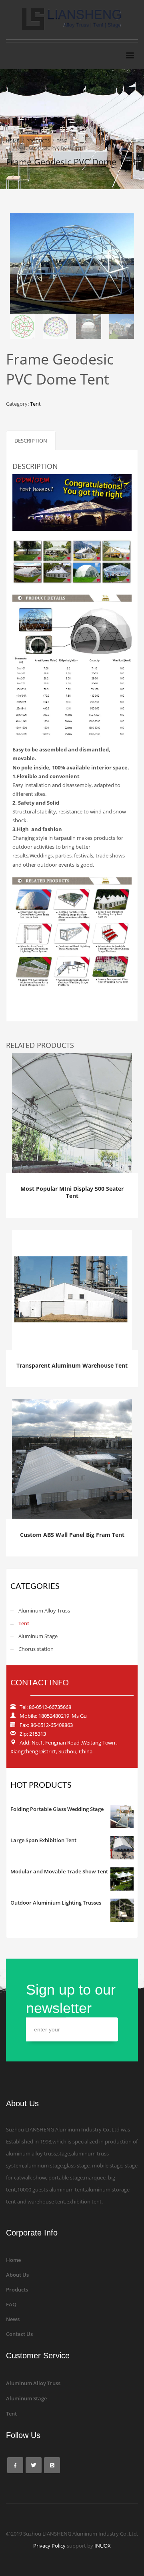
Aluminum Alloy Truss (44, 1611)
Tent (35, 404)
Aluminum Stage (38, 1636)
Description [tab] (31, 441)
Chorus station (36, 1649)
